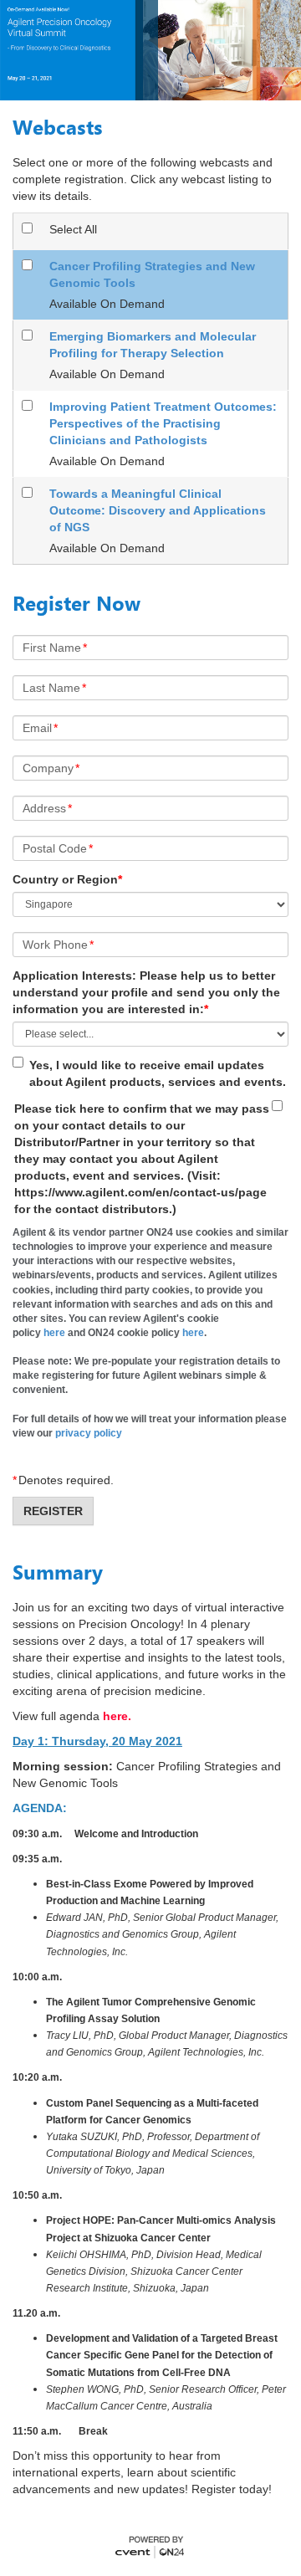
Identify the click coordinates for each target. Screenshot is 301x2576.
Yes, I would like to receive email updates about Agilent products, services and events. (158, 1073)
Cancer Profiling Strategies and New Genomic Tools (152, 274)
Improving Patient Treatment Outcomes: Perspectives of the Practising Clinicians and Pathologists (163, 423)
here (54, 1333)
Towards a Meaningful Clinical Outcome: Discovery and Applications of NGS (158, 510)
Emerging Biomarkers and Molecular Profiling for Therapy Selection (153, 345)
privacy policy (89, 1433)
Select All (73, 229)
